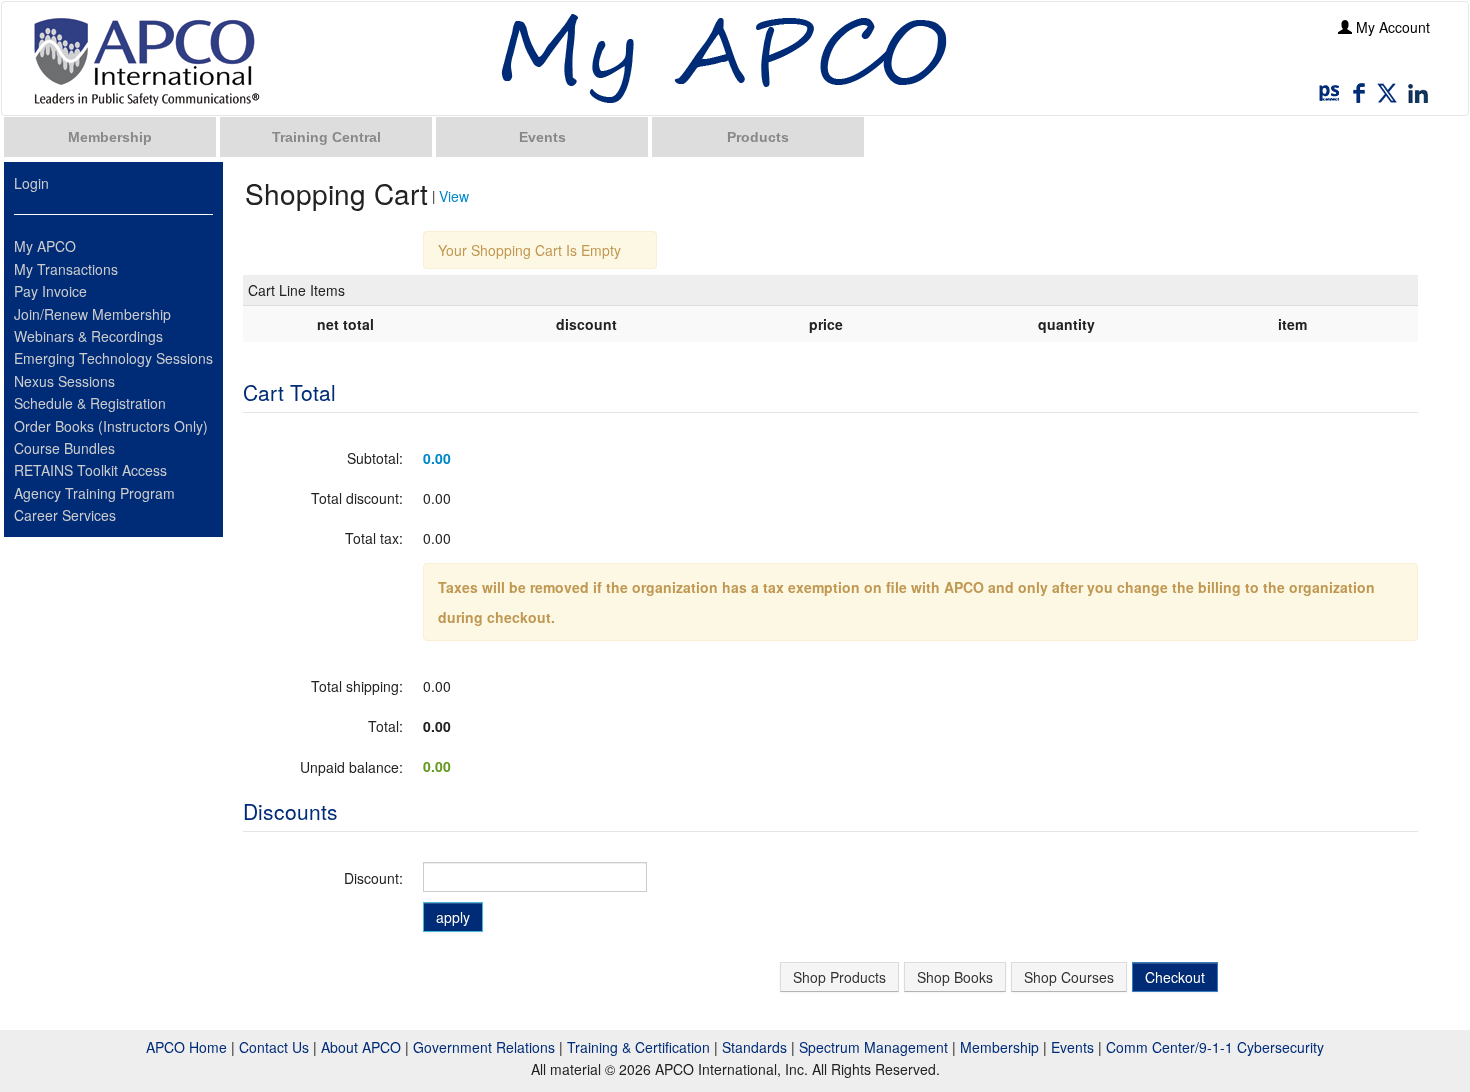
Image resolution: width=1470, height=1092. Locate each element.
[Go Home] (147, 61)
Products (758, 137)
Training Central (326, 137)
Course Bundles (64, 448)
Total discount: (357, 498)
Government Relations (484, 1047)
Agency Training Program (94, 493)
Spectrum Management (873, 1047)
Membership (110, 137)
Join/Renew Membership (92, 314)
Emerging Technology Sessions (113, 358)
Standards (754, 1047)
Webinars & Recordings (88, 336)
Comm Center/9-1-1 (1169, 1047)
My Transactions (66, 269)
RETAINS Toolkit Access (90, 470)
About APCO (361, 1047)
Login (31, 183)
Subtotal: (375, 458)
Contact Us (274, 1047)
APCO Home (186, 1047)
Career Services (65, 515)
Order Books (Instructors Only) (111, 426)
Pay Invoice (50, 291)
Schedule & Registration (90, 403)
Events (542, 137)
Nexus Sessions (64, 381)
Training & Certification (638, 1047)
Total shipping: (357, 686)
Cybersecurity (1280, 1047)
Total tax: (374, 538)
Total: (385, 726)
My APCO (45, 246)
